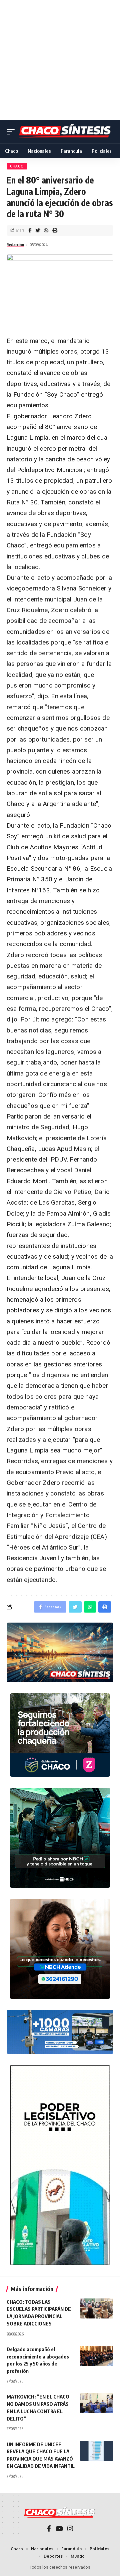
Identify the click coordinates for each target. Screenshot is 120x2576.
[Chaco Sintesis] (66, 132)
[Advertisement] (60, 60)
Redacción (15, 245)
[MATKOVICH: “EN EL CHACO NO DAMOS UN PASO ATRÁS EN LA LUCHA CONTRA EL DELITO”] (97, 2403)
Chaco (17, 166)
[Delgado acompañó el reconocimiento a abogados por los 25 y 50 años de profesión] (97, 2356)
